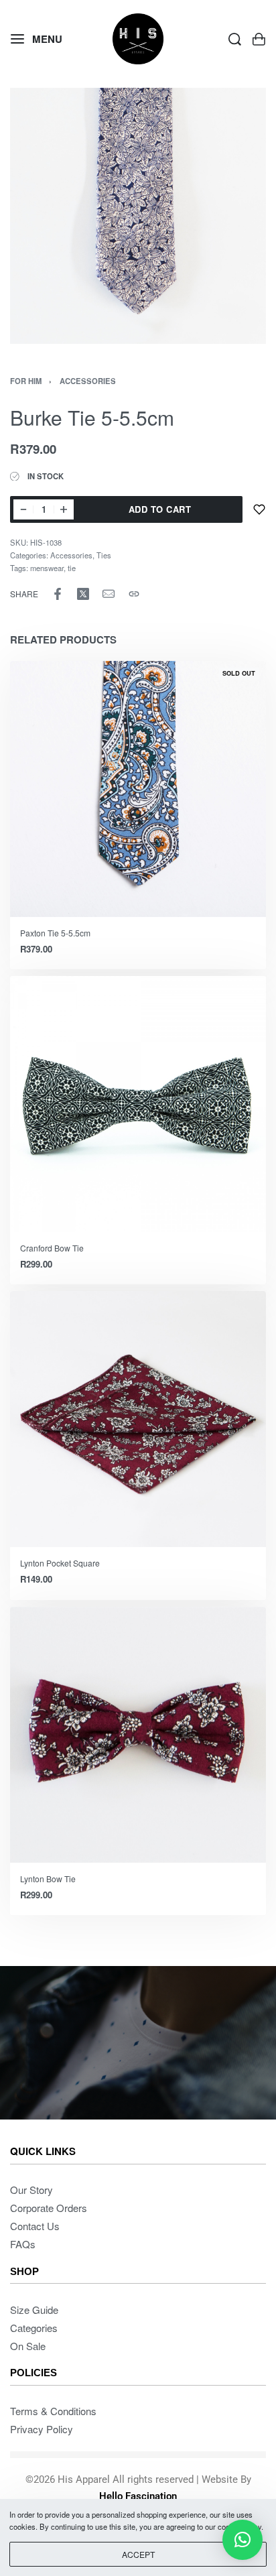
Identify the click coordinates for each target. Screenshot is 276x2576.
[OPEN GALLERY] (138, 216)
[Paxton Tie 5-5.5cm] (138, 789)
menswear (47, 568)
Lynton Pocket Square (60, 1563)
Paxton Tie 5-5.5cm (55, 933)
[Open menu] (37, 39)
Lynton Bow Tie (48, 1878)
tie (72, 568)
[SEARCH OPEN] (235, 39)
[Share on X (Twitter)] (83, 594)
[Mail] (109, 594)
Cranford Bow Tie (52, 1248)
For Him (26, 381)
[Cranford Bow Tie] (138, 1104)
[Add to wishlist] (259, 509)
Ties (104, 555)
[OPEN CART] (259, 39)
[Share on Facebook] (58, 594)
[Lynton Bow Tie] (138, 1734)
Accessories (88, 381)
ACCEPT (138, 2554)
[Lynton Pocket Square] (138, 1419)
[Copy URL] (134, 594)
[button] (243, 2540)
